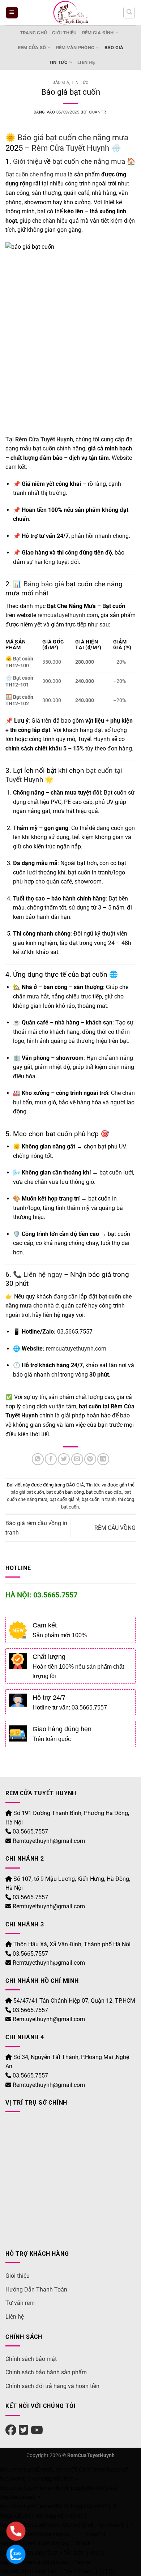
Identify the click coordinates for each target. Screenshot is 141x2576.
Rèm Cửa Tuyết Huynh (70, 148)
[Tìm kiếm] (129, 13)
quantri (98, 112)
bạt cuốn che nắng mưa (89, 161)
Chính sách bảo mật (31, 2359)
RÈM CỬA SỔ (32, 48)
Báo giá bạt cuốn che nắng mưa (72, 137)
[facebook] (11, 2430)
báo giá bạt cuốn (27, 1492)
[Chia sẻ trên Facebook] (51, 1459)
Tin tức (58, 62)
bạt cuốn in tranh (99, 1499)
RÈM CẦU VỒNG (115, 1528)
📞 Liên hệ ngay (38, 1274)
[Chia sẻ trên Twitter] (64, 1459)
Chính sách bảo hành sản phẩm (46, 2372)
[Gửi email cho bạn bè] (77, 1459)
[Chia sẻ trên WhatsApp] (38, 1459)
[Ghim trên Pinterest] (90, 1459)
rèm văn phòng (75, 48)
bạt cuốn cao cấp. (104, 1492)
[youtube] (37, 2430)
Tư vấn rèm (20, 2303)
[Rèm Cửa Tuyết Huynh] (71, 13)
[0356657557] (16, 2531)
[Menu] (12, 13)
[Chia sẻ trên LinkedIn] (103, 1459)
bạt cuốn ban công (65, 1492)
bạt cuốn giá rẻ (65, 1499)
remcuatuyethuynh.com (68, 615)
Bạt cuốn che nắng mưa (36, 174)
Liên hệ (86, 62)
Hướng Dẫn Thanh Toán (36, 2290)
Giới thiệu (65, 33)
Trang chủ (33, 33)
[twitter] (23, 2430)
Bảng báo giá (43, 584)
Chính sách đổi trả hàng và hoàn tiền (52, 2386)
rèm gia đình (98, 33)
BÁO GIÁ (114, 48)
